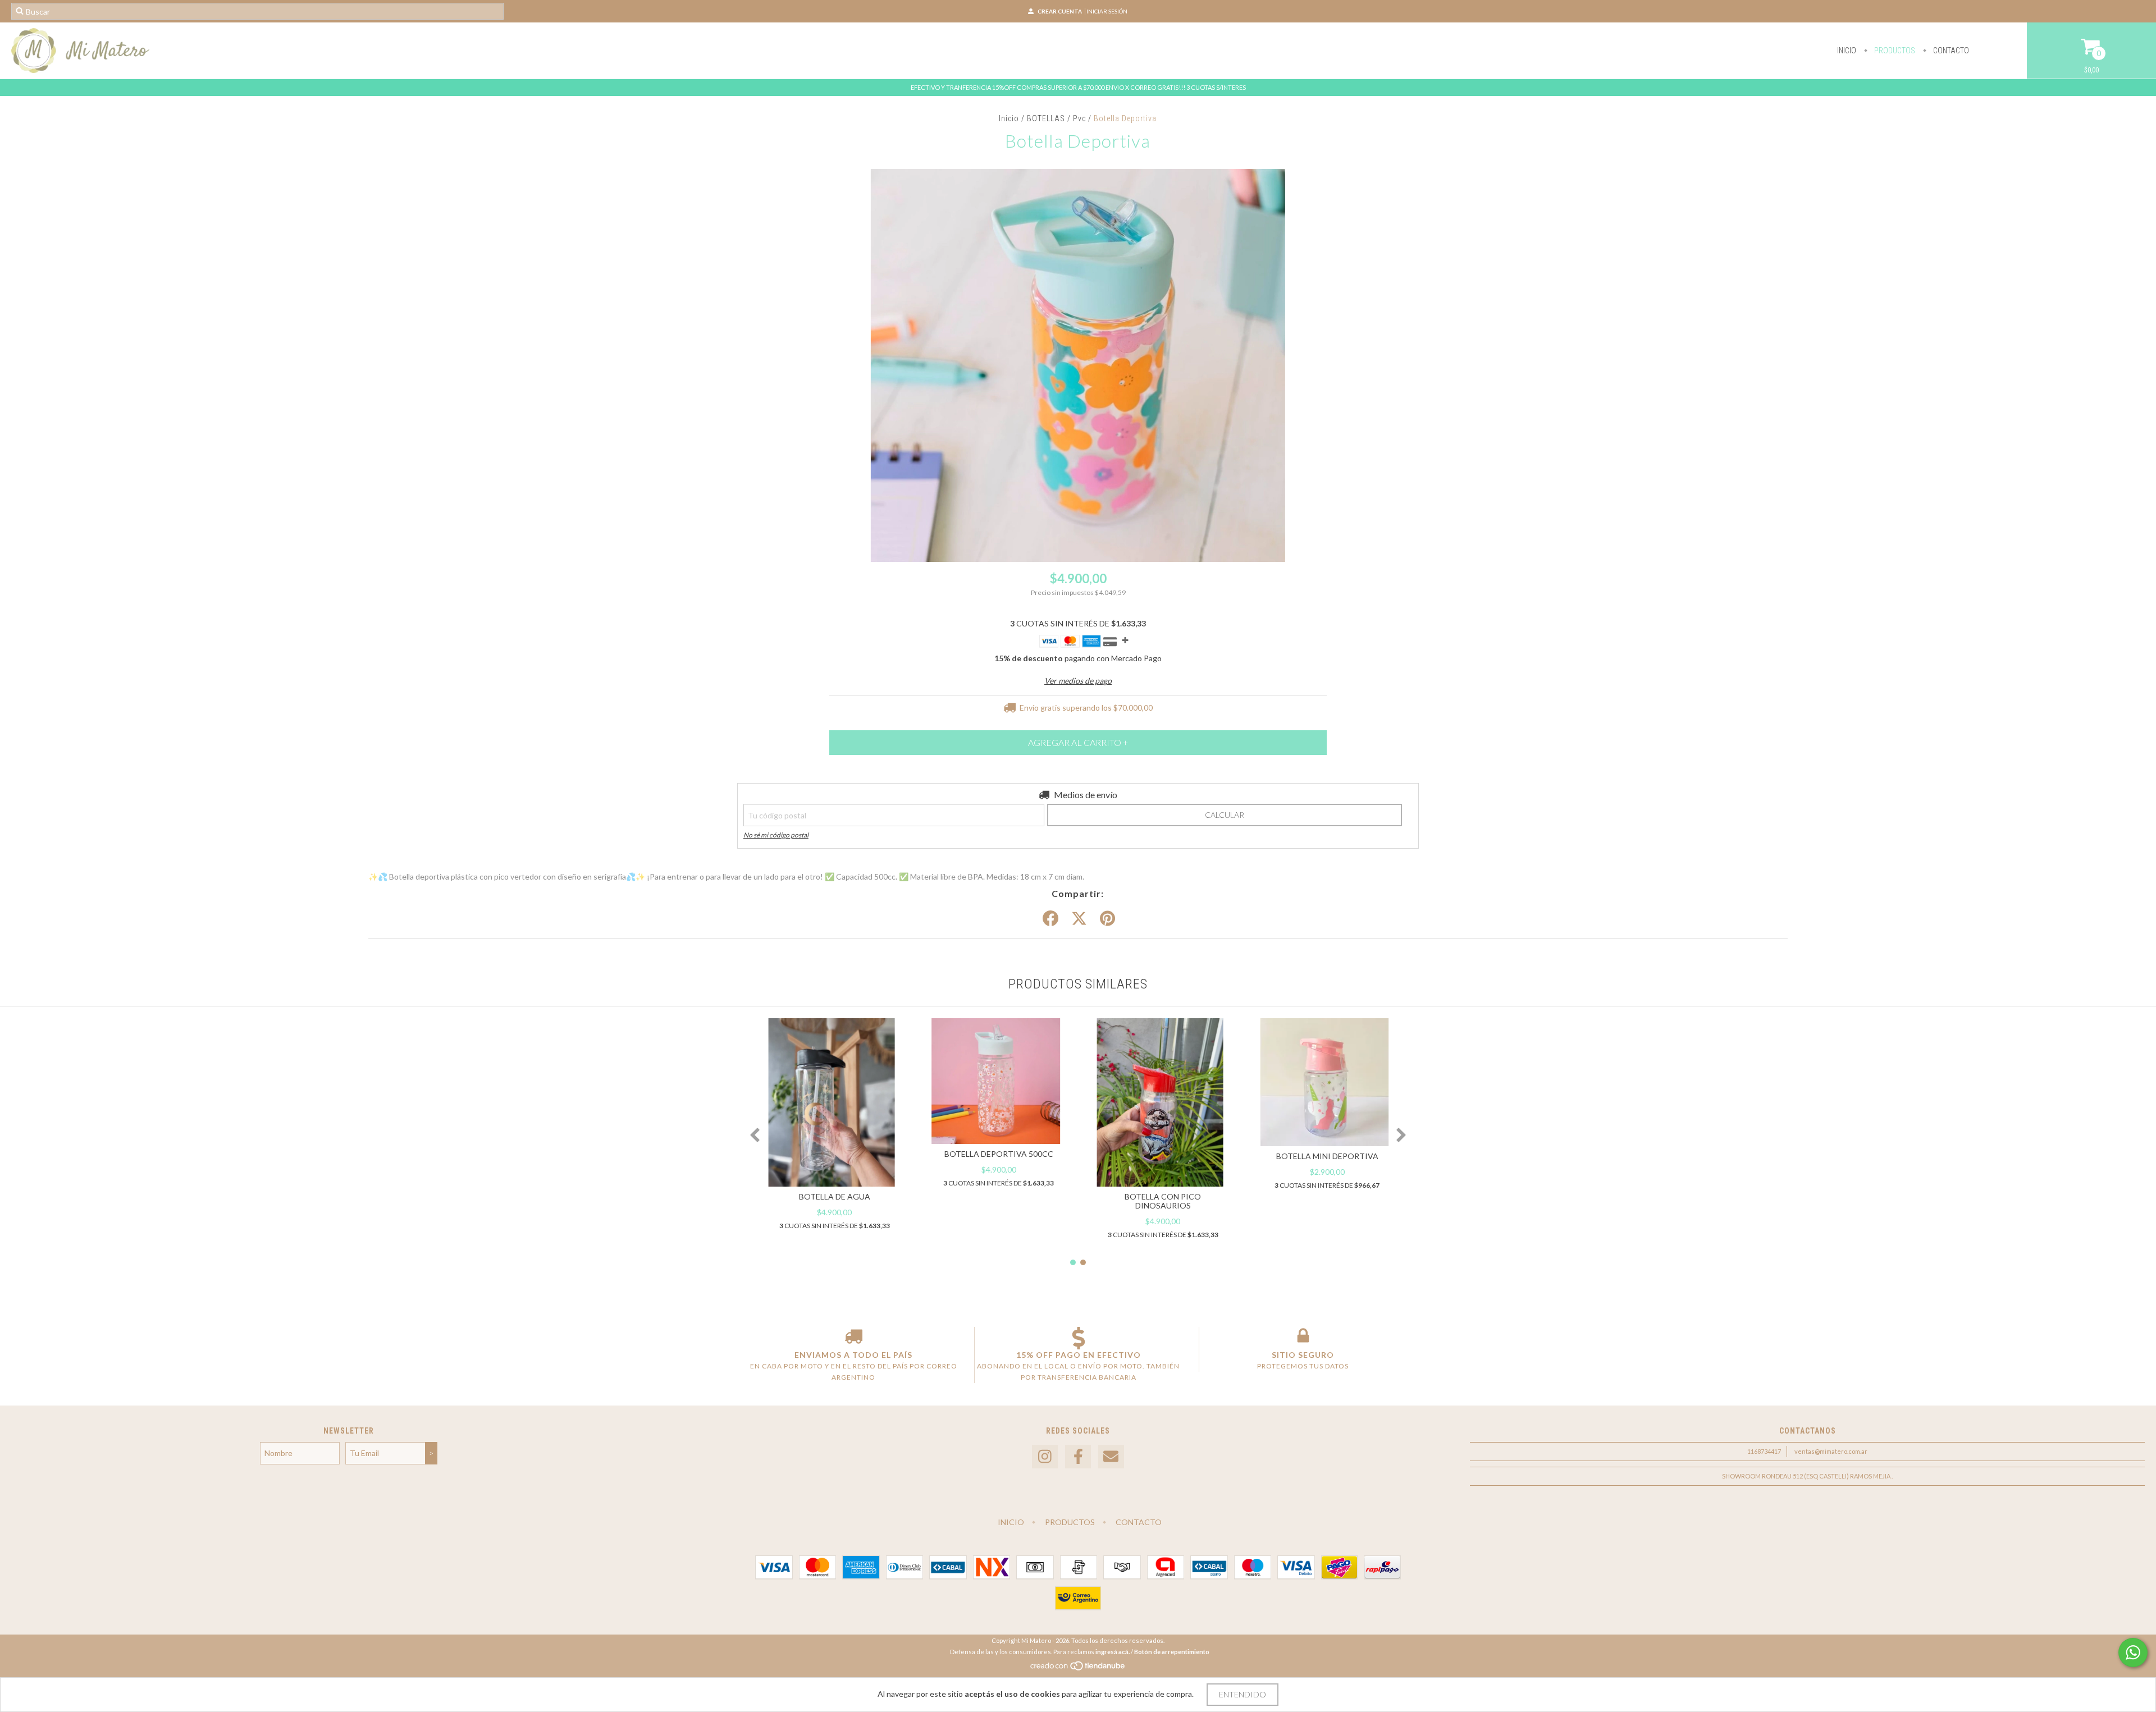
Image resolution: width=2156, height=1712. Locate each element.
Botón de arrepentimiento (1172, 1652)
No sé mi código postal (776, 835)
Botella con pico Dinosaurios (1163, 1201)
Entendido (1243, 1694)
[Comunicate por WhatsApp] (2133, 1653)
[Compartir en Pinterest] (1107, 919)
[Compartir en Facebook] (1050, 919)
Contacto (1950, 51)
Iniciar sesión (1107, 11)
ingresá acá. (1113, 1652)
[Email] (1111, 1457)
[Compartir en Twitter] (1079, 919)
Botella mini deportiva (1327, 1156)
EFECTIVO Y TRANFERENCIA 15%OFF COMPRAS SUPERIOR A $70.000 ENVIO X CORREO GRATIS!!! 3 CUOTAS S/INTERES (1078, 87)
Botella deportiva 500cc (999, 1154)
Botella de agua (835, 1196)
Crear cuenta (1060, 11)
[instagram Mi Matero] (1045, 1457)
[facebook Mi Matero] (1078, 1457)
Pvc (1079, 118)
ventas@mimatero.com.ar (1831, 1451)
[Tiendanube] (1078, 1668)
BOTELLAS (1046, 118)
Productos (1894, 51)
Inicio (1847, 51)
